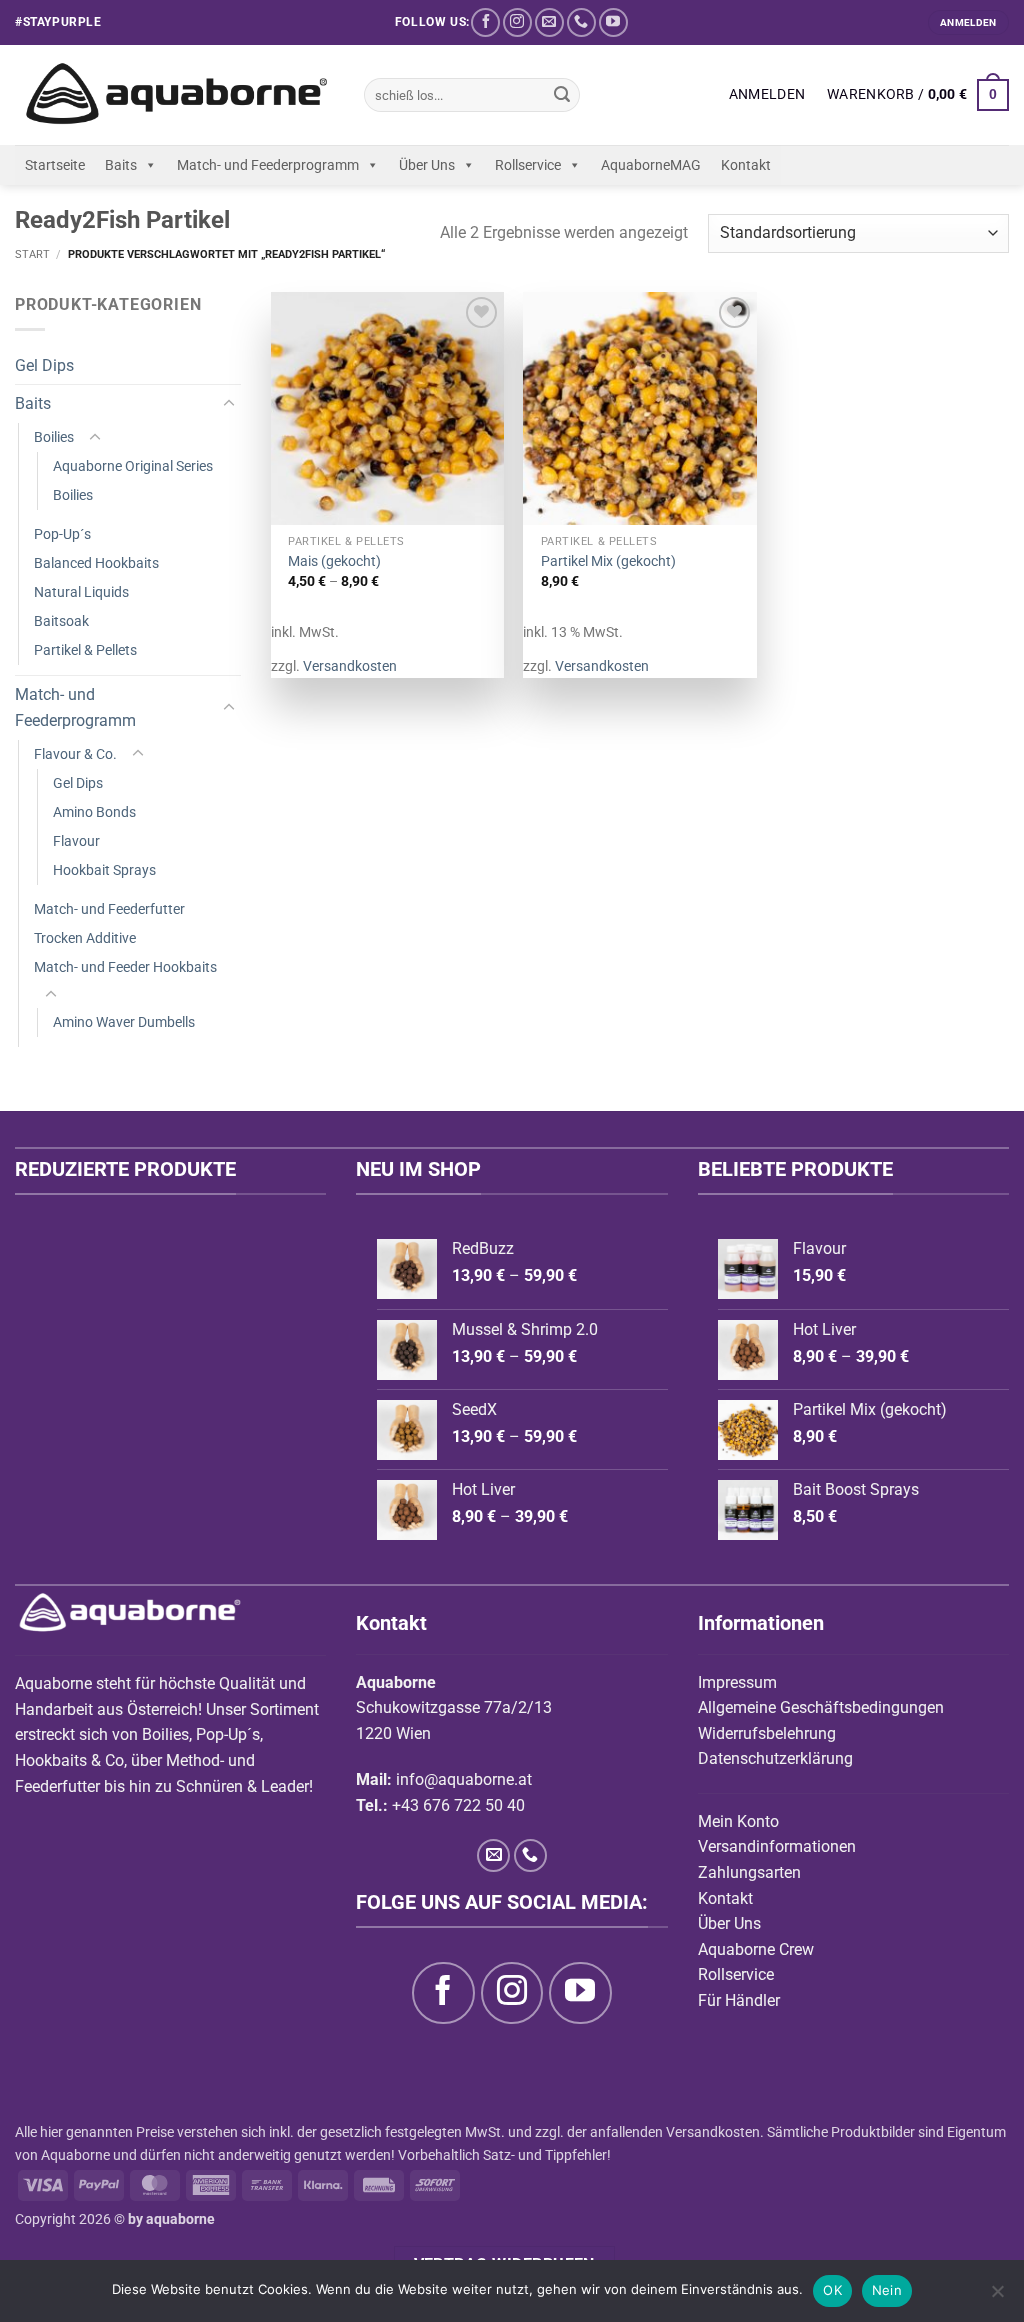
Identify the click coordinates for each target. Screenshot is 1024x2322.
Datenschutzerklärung (775, 1758)
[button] (767, 95)
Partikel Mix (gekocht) (608, 561)
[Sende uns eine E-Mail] (549, 22)
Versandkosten (350, 666)
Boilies (54, 437)
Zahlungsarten (749, 1872)
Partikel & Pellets (85, 650)
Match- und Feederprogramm (268, 165)
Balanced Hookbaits (96, 563)
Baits (121, 165)
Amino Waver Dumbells (124, 1022)
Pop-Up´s (62, 534)
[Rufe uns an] (581, 22)
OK (832, 2290)
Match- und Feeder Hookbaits (125, 967)
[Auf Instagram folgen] (517, 22)
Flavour (76, 841)
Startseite (55, 165)
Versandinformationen (777, 1846)
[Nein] (997, 2297)
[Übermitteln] (562, 95)
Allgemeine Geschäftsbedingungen (821, 1707)
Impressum (737, 1682)
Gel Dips (44, 365)
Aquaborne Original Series (133, 466)
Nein (887, 2290)
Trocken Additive (85, 938)
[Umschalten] (229, 404)
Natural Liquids (81, 592)
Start (32, 254)
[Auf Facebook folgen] (485, 22)
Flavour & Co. (75, 754)
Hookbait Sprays (104, 870)
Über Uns (427, 165)
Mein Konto (738, 1821)
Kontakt (746, 165)
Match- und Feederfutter (109, 909)
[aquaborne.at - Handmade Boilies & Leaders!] (174, 95)
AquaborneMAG (651, 165)
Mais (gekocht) (334, 561)
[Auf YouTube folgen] (613, 22)
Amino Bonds (94, 812)
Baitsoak (61, 621)
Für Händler (739, 2000)
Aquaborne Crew (756, 1949)
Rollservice (528, 165)
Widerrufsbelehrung (767, 1733)
